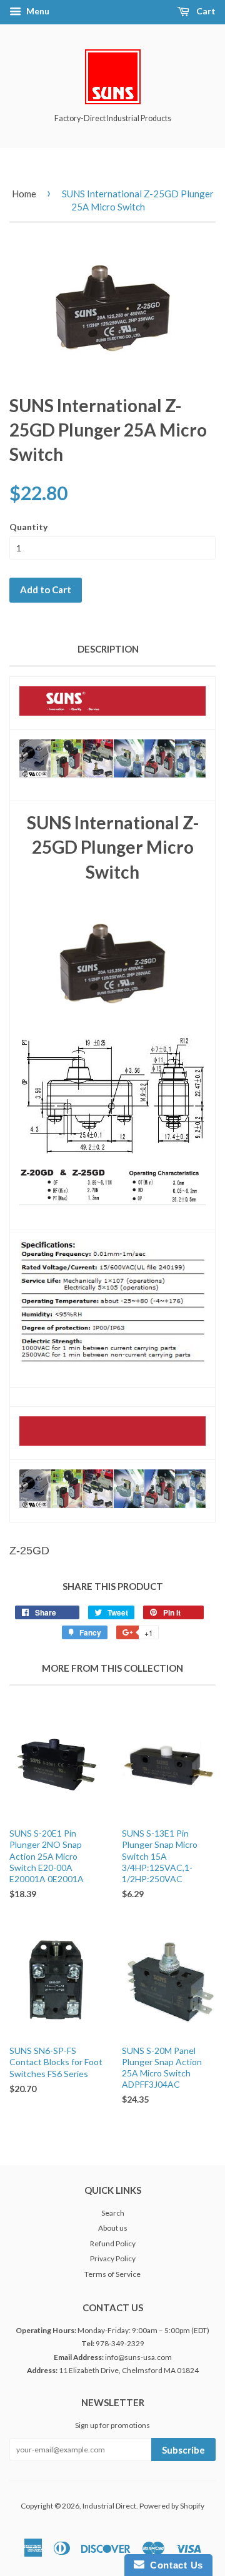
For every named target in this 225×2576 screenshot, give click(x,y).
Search (113, 2213)
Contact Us (174, 2565)
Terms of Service (112, 2274)
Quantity (28, 527)
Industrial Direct (109, 2506)
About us (113, 2228)
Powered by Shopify (172, 2506)
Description (108, 649)
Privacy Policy (113, 2258)
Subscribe (183, 2450)
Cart (205, 11)
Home (24, 194)
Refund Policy (113, 2243)
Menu (37, 11)
